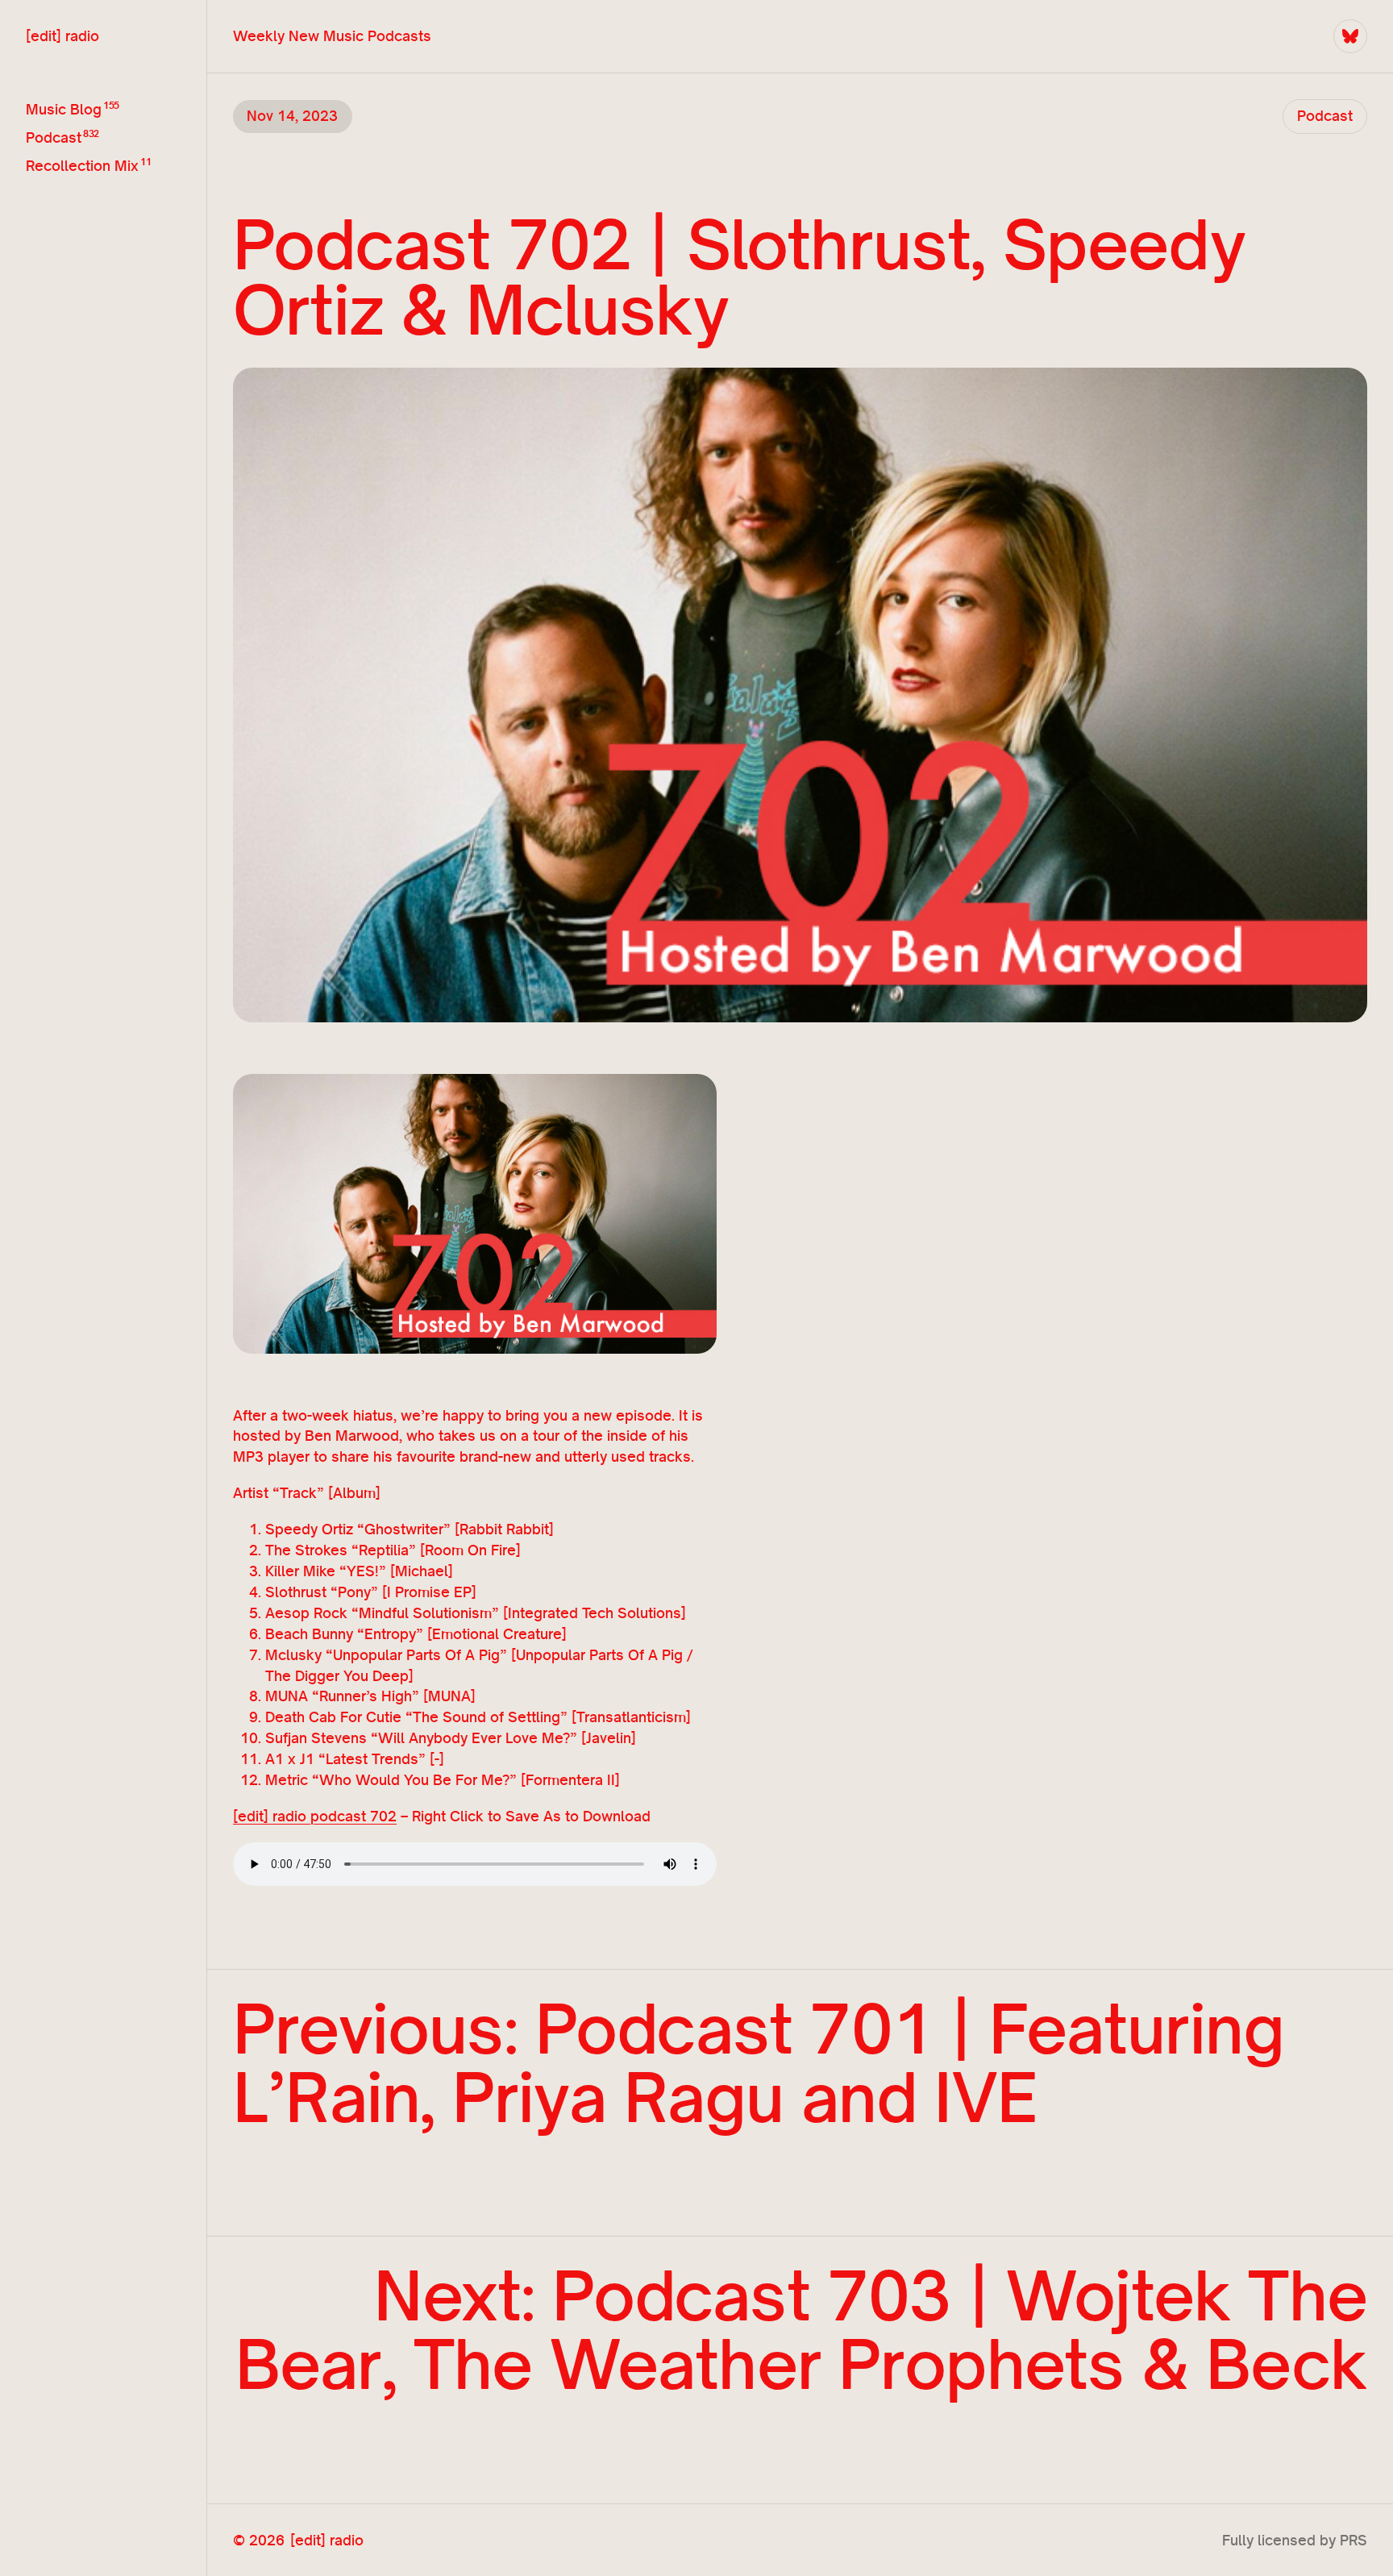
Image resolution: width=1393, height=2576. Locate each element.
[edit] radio (62, 35)
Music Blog (64, 109)
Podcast (54, 137)
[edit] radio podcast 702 (315, 1816)
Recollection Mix (82, 165)
